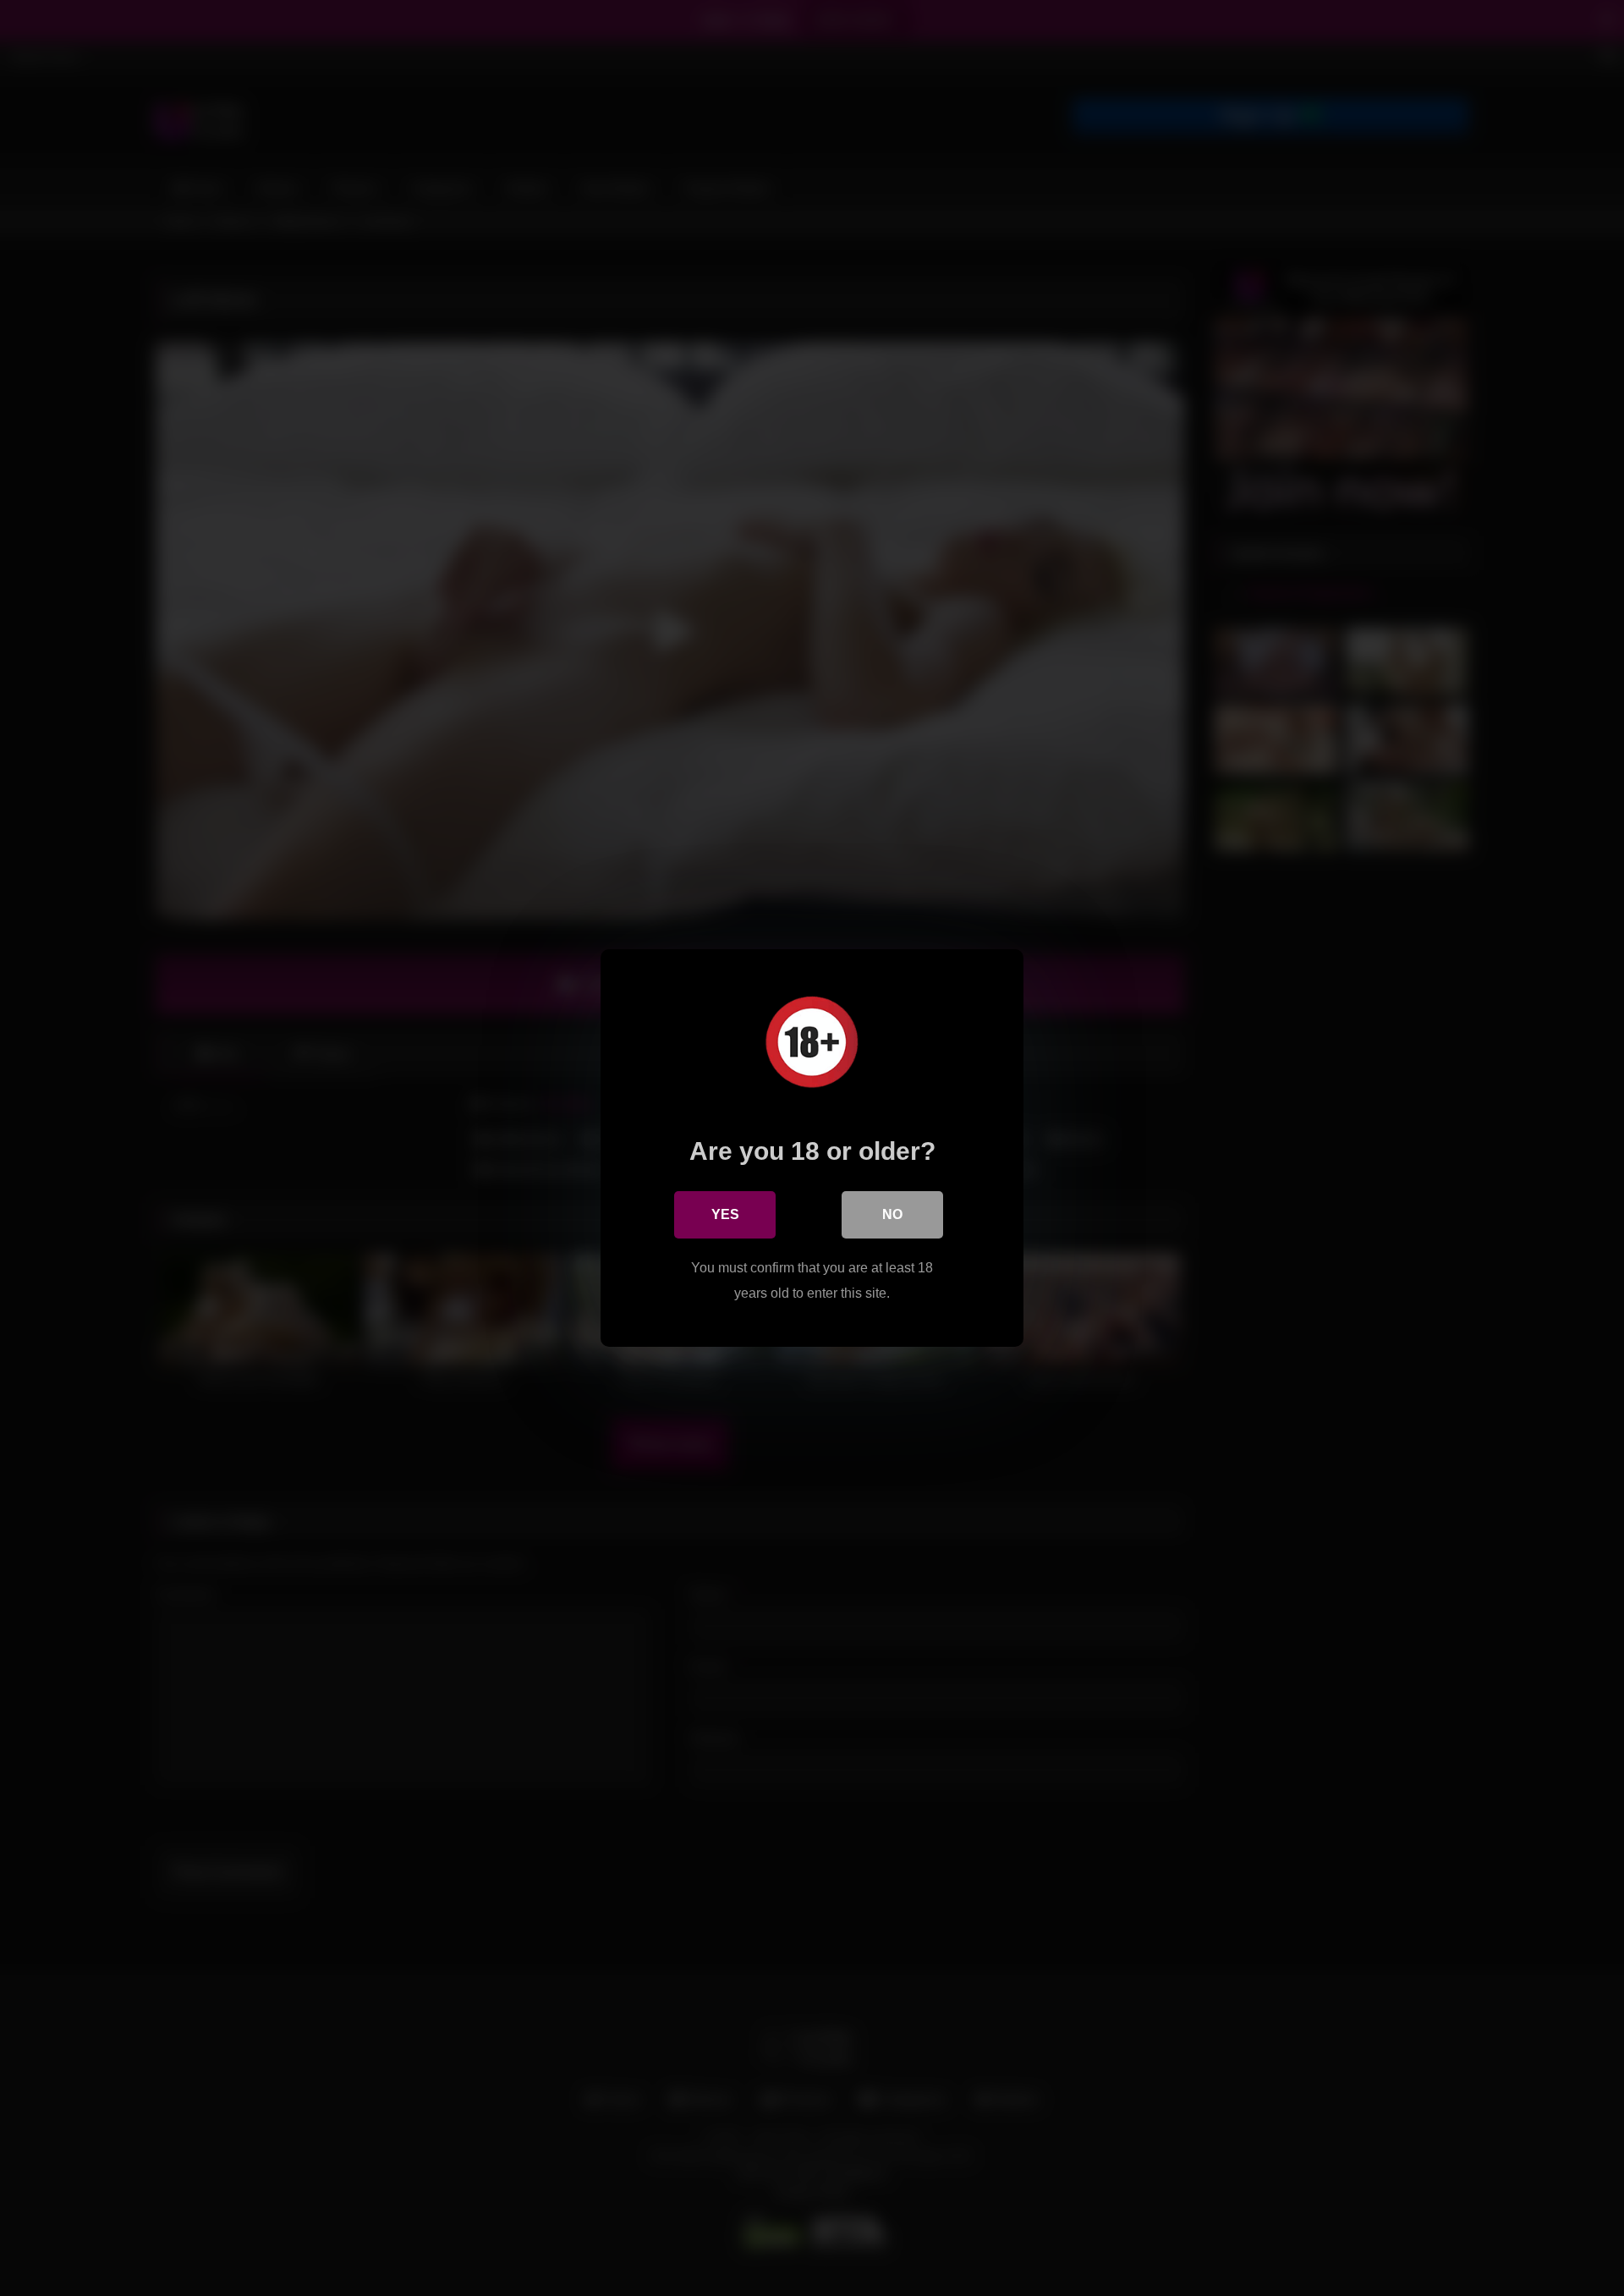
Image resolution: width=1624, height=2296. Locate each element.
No (892, 1214)
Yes (725, 1214)
